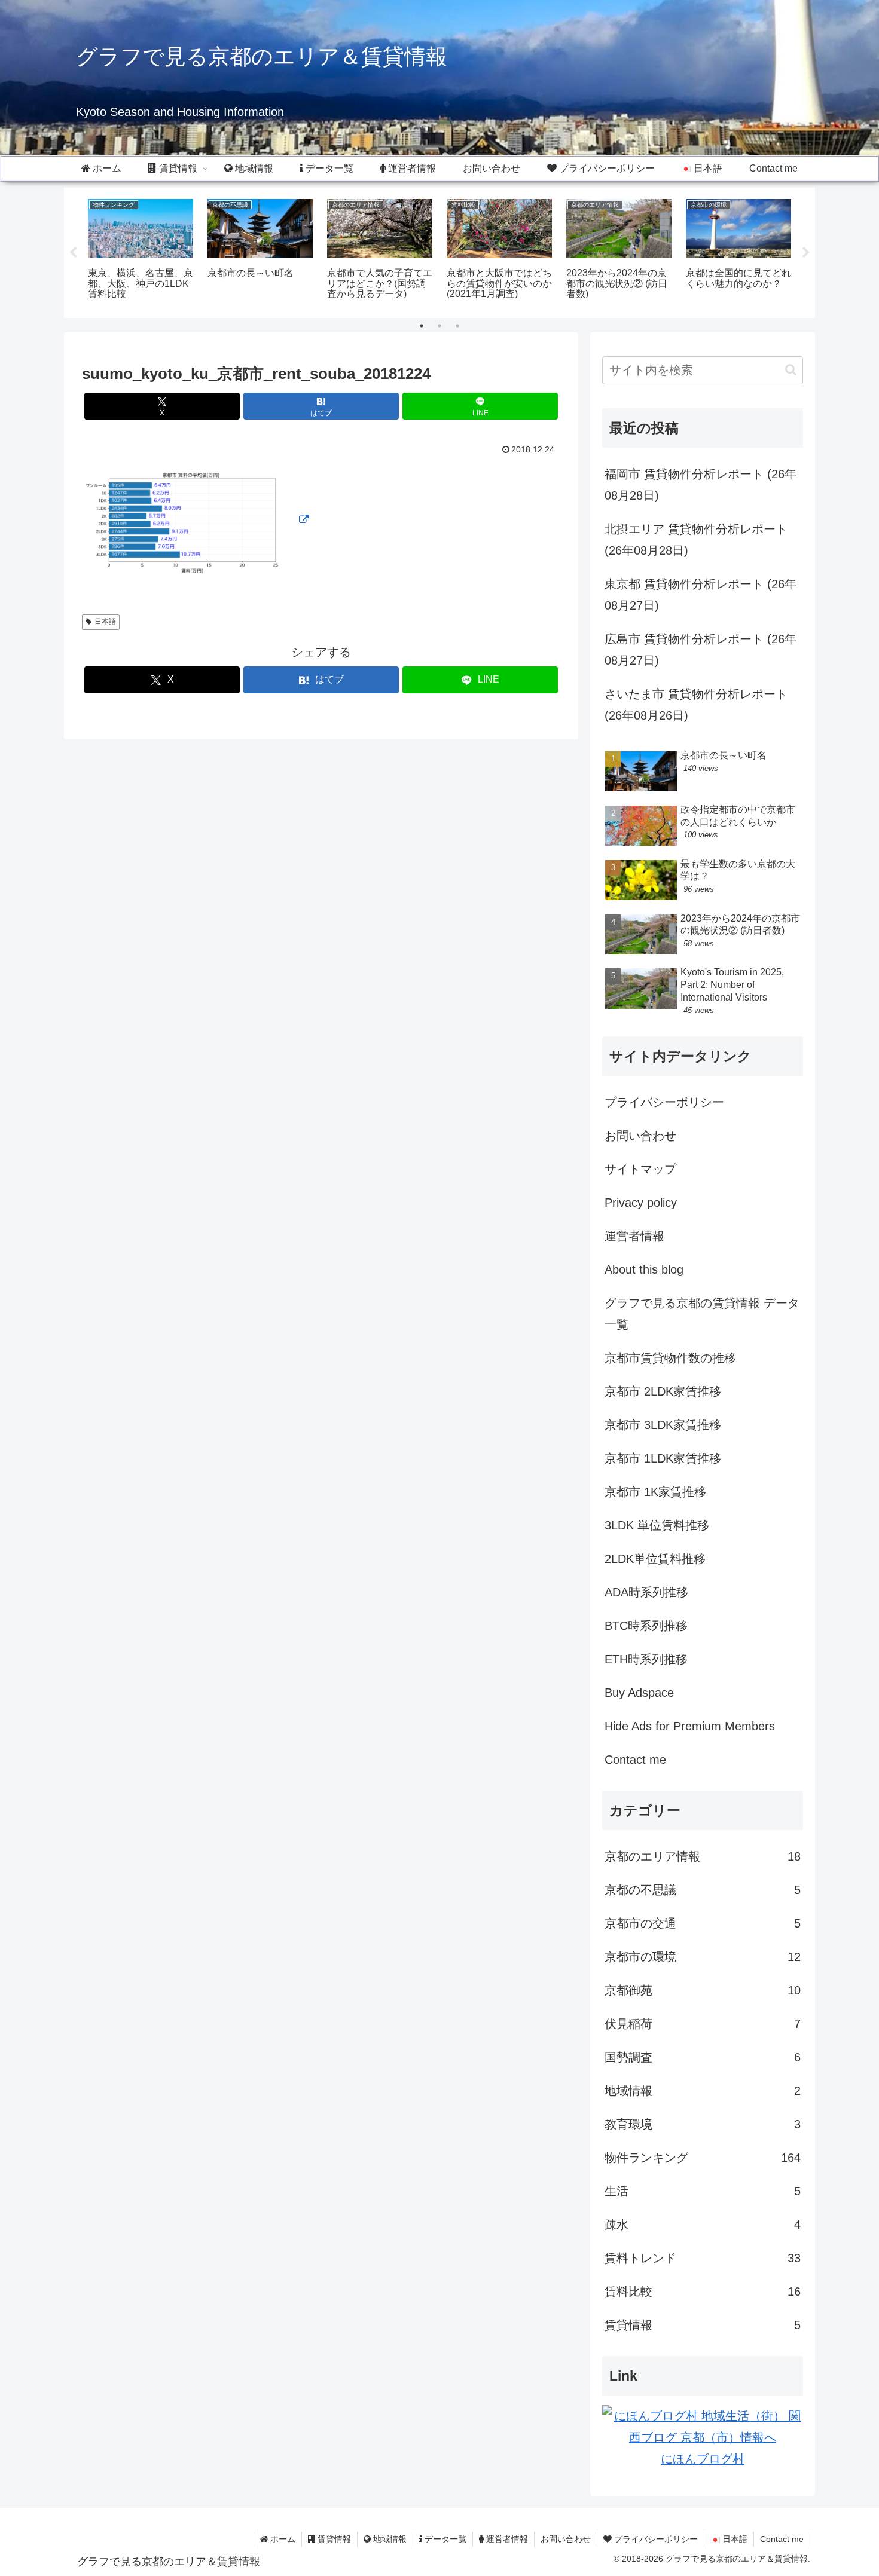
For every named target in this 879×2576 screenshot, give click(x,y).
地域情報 (389, 2539)
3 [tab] (457, 326)
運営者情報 (634, 1236)
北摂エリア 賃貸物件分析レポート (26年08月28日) (696, 540)
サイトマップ (640, 1169)
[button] (791, 370)
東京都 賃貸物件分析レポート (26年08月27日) (701, 595)
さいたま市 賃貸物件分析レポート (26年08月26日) (696, 705)
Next (806, 253)
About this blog (644, 1269)
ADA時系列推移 (646, 1592)
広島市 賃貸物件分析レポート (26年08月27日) (701, 650)
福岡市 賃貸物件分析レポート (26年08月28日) (701, 485)
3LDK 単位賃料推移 (657, 1525)
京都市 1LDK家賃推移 (663, 1458)
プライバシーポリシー (664, 1102)
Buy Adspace (639, 1693)
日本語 (105, 622)
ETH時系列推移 (646, 1659)
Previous (73, 253)
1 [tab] (422, 326)
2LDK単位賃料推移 (655, 1559)
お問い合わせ (640, 1136)
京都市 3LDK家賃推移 (663, 1425)
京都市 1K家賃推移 (655, 1492)
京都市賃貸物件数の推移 (670, 1358)
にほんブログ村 (703, 2459)
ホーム (282, 2539)
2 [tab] (439, 326)
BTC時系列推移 (646, 1626)
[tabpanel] (141, 251)
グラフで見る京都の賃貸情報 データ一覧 (702, 1314)
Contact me (635, 1760)
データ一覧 (444, 2539)
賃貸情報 (333, 2539)
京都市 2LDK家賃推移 (663, 1391)
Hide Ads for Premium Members (690, 1726)
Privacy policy (641, 1203)
